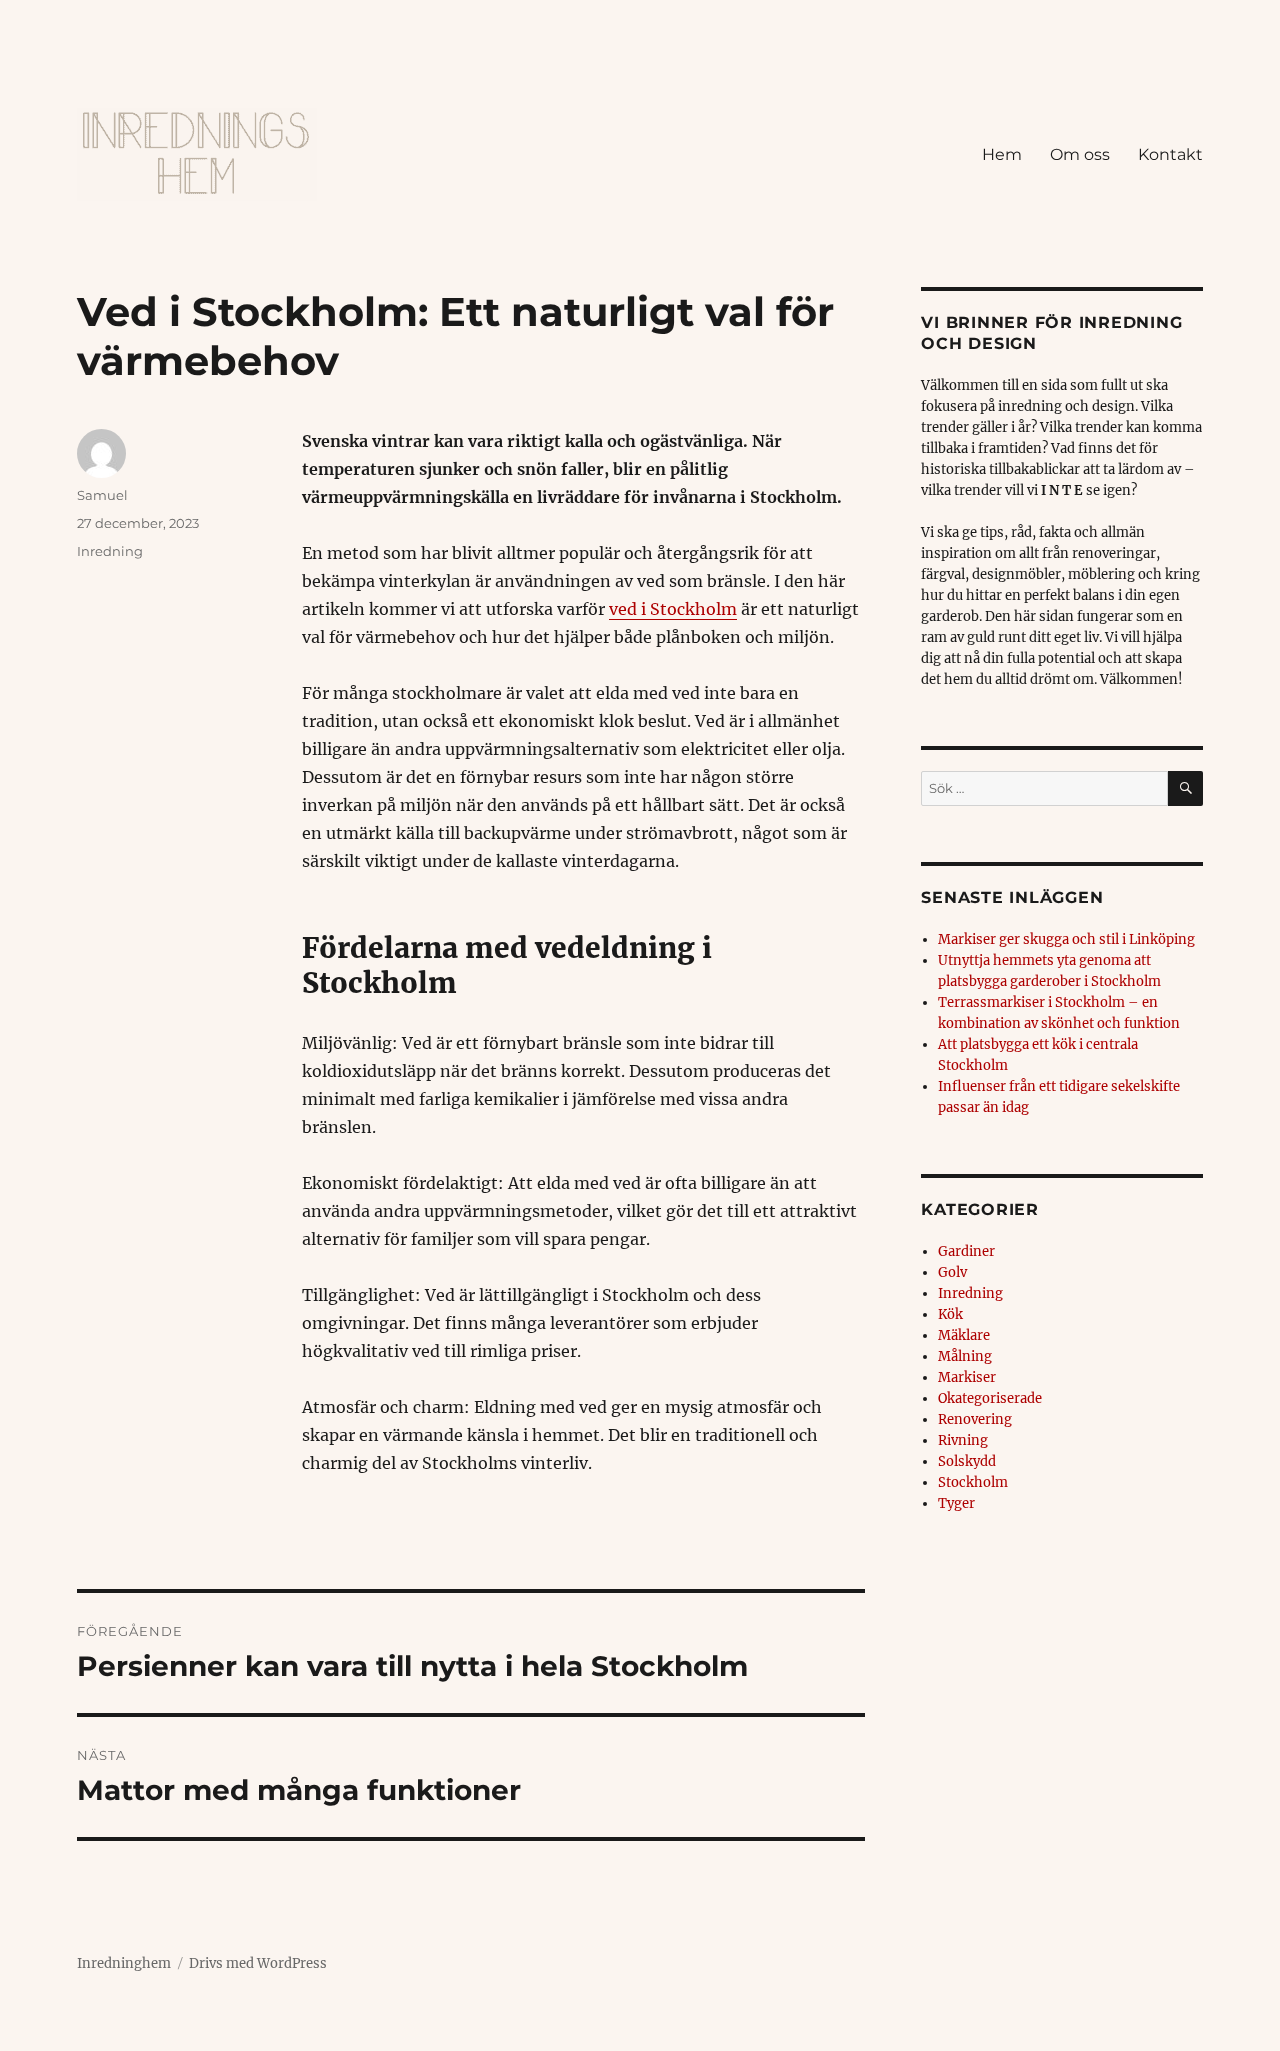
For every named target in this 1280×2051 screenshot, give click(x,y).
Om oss (1080, 154)
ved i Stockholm (673, 609)
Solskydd (967, 1461)
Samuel (102, 495)
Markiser (967, 1377)
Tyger (956, 1503)
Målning (965, 1356)
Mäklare (964, 1335)
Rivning (963, 1440)
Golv (952, 1272)
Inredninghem (124, 1963)
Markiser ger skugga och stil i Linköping (1066, 939)
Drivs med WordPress (258, 1963)
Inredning (110, 551)
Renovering (975, 1419)
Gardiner (966, 1251)
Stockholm (973, 1482)
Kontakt (1170, 154)
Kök (950, 1314)
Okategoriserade (990, 1398)
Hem (1002, 154)
